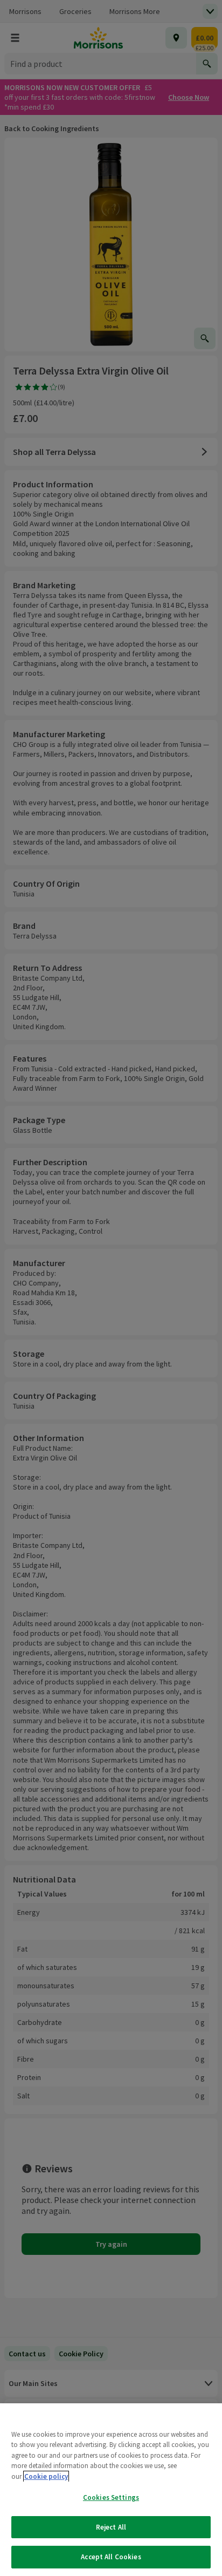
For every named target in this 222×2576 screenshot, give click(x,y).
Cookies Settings (111, 2497)
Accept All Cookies (111, 2557)
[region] (111, 2490)
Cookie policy (46, 2476)
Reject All (111, 2527)
